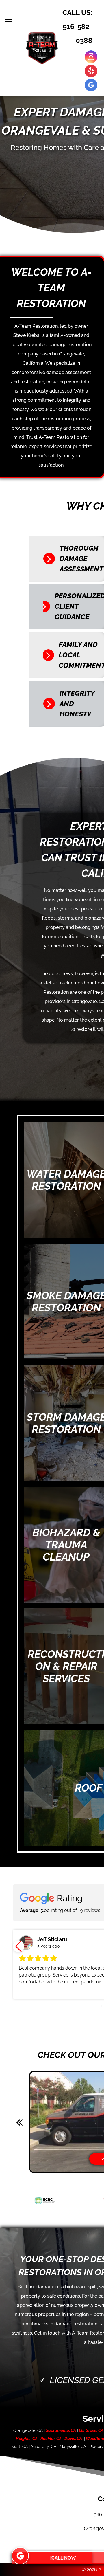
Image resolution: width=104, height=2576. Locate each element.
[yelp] (91, 72)
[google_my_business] (91, 86)
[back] (19, 2122)
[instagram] (91, 57)
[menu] (9, 20)
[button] (18, 1946)
